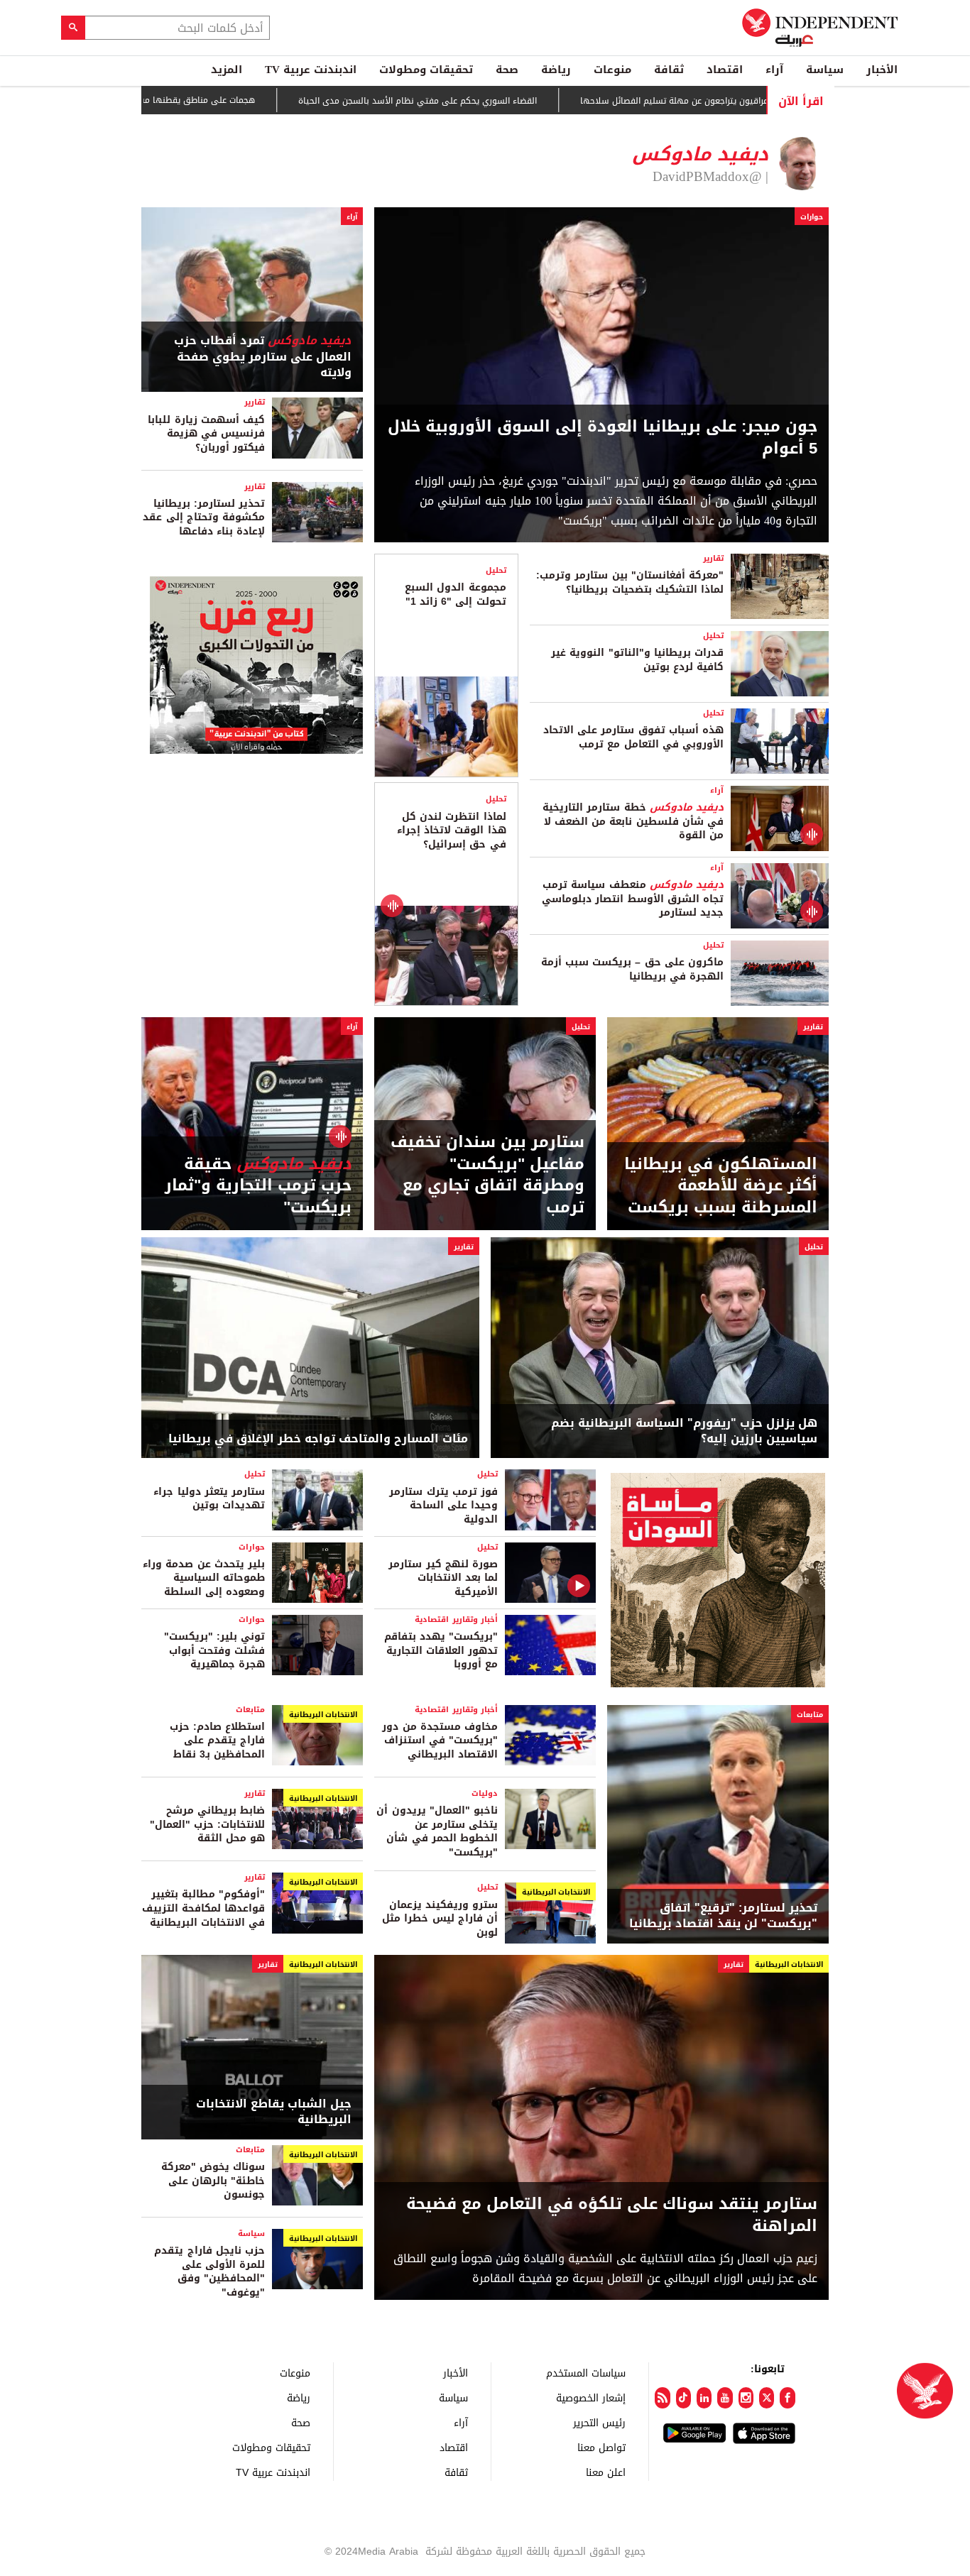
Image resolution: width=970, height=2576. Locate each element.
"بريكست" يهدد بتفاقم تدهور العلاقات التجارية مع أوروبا (441, 1650)
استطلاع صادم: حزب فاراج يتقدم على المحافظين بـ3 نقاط (217, 1741)
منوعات (612, 70)
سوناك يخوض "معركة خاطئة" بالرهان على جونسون (213, 2181)
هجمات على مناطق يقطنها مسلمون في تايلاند (244, 100)
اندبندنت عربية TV (311, 70)
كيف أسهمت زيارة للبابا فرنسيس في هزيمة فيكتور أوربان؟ (206, 434)
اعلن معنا (606, 2472)
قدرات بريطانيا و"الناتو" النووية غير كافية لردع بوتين (637, 660)
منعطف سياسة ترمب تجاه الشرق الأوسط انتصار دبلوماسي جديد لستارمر (633, 899)
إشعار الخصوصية (591, 2397)
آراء (774, 70)
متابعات (810, 1715)
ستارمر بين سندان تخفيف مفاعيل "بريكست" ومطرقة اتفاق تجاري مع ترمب (487, 1175)
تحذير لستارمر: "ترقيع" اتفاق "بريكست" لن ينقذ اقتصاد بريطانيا (723, 1916)
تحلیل (713, 636)
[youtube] (725, 2398)
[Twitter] (767, 2398)
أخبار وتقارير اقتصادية (456, 1619)
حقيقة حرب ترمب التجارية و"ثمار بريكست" (258, 1186)
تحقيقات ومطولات (426, 70)
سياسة (825, 70)
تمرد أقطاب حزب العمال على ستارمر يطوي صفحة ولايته (263, 357)
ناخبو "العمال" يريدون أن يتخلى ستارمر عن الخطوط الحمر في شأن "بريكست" (437, 1831)
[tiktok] (683, 2398)
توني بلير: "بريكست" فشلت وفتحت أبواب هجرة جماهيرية (214, 1650)
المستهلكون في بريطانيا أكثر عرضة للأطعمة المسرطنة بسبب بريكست (721, 1186)
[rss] (662, 2398)
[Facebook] (787, 2398)
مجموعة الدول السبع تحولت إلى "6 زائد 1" (455, 594)
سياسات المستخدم (586, 2373)
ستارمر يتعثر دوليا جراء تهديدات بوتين (209, 1499)
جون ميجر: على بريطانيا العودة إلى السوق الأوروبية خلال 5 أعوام (603, 438)
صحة (507, 70)
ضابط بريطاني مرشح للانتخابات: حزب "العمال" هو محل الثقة (207, 1824)
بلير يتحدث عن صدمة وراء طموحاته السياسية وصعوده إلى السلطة (204, 1578)
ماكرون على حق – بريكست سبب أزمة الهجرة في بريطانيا (632, 969)
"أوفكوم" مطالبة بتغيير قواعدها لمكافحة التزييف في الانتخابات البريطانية (203, 1908)
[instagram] (746, 2398)
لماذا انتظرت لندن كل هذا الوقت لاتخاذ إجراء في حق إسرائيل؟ (452, 831)
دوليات (485, 1793)
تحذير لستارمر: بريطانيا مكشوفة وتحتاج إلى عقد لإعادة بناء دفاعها (204, 517)
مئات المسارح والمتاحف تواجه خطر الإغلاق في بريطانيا (318, 1439)
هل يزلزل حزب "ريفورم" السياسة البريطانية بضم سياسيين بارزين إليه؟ (684, 1431)
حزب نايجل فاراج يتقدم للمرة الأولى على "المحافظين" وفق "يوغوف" (209, 2271)
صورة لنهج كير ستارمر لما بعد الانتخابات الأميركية (443, 1578)
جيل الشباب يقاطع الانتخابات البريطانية (274, 2112)
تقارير (255, 402)
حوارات (812, 217)
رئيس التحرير (599, 2422)
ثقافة (669, 70)
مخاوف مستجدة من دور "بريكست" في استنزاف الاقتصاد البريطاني (440, 1741)
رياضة (556, 70)
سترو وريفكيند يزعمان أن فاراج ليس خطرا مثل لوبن (440, 1919)
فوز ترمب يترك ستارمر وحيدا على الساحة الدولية (443, 1506)
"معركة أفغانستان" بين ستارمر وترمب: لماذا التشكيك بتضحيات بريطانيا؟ (630, 582)
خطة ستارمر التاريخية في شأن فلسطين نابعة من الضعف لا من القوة (633, 821)
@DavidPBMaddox (707, 177)
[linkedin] (704, 2398)
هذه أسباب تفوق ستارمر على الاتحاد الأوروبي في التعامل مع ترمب (633, 737)
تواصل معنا (601, 2447)
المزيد (227, 70)
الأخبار (882, 70)
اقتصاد (725, 70)
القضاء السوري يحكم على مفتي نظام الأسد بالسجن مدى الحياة (496, 101)
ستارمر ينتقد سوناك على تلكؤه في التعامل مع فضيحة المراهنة (612, 2215)
